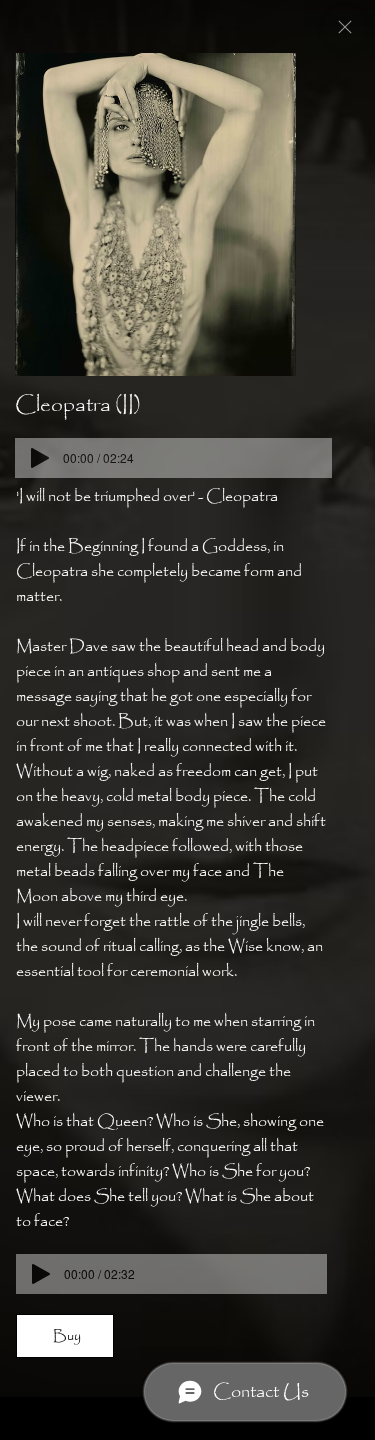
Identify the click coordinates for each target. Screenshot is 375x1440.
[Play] (40, 458)
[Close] (345, 27)
